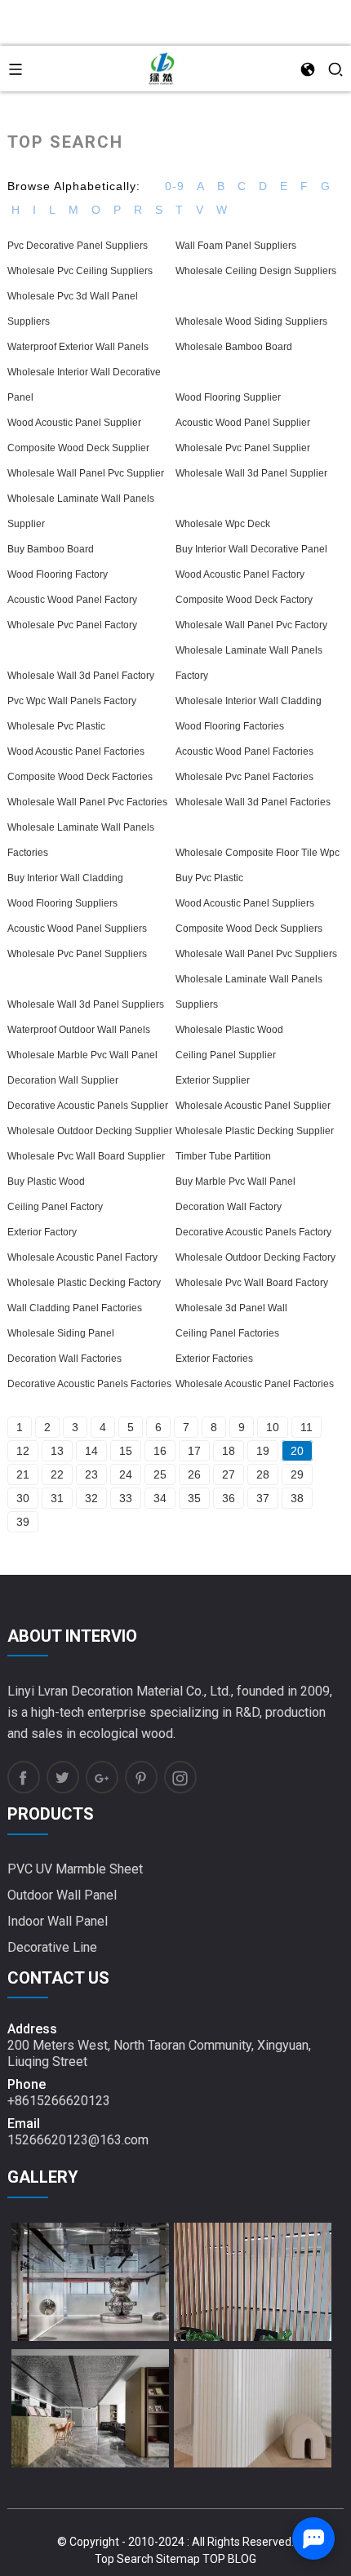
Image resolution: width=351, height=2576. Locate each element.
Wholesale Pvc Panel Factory (72, 625)
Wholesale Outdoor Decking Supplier (90, 1131)
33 (126, 1498)
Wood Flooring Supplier (228, 397)
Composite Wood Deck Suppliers (249, 929)
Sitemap (178, 2559)
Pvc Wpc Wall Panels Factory (72, 701)
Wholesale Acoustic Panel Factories (255, 1384)
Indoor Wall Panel (58, 1921)
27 (229, 1474)
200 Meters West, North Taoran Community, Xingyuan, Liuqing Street (159, 2053)
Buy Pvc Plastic (209, 878)
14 (91, 1451)
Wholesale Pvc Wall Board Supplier (86, 1156)
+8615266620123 (59, 2101)
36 (229, 1498)
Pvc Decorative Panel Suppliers (78, 246)
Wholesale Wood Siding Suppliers (251, 321)
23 (91, 1474)
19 (263, 1451)
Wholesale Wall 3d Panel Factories (253, 802)
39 (23, 1522)
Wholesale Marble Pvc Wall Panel (82, 1055)
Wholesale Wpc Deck (223, 524)
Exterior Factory (42, 1232)
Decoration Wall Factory (229, 1207)
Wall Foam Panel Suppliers (236, 246)
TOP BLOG (229, 2559)
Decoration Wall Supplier (63, 1080)
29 (297, 1474)
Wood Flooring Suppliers (62, 903)
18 (229, 1451)
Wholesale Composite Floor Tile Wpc (258, 853)
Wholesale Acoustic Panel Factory (82, 1257)
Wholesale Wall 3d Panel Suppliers (86, 1004)
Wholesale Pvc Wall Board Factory (252, 1283)
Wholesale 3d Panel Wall (231, 1308)
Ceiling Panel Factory (55, 1207)
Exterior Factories (214, 1359)
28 (263, 1474)
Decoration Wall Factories (64, 1359)
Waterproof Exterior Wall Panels (78, 347)
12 (23, 1451)
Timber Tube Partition (223, 1156)
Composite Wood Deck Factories (80, 777)
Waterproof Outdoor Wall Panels (79, 1030)
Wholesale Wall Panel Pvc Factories (87, 802)
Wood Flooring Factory (58, 574)
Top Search (124, 2559)
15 (126, 1451)
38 (297, 1498)
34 (160, 1498)
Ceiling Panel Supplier (226, 1055)
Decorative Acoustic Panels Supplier (88, 1106)
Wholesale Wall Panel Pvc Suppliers (256, 954)
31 (57, 1498)
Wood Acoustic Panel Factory (240, 574)
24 (126, 1474)
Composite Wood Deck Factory (244, 600)
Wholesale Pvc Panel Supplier (243, 448)
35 (194, 1498)
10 (273, 1427)
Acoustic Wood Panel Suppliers (77, 929)
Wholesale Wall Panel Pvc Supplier (86, 473)
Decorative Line (52, 1947)
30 (23, 1498)
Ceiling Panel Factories (227, 1333)
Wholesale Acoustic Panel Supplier (253, 1106)
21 (23, 1474)
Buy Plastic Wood (46, 1182)
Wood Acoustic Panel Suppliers (245, 903)
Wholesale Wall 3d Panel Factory (81, 676)
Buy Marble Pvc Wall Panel (235, 1182)
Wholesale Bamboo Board (234, 347)
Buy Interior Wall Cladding (65, 878)
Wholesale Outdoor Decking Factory (255, 1257)
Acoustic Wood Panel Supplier (243, 423)
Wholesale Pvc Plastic (56, 726)
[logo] (162, 68)
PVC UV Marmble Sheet (75, 1869)
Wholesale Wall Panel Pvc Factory (251, 625)
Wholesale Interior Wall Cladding (249, 701)
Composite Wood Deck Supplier (78, 448)
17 (194, 1451)
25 (160, 1474)
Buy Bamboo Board (51, 549)
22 (57, 1474)
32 (91, 1498)
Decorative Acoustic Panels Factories (89, 1384)
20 (297, 1451)
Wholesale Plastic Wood (229, 1030)
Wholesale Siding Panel (61, 1333)
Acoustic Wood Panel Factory (72, 600)
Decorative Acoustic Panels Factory (253, 1232)
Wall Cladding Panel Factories (75, 1308)
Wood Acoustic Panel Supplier (74, 423)
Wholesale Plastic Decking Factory (84, 1283)
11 (307, 1427)
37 (263, 1498)
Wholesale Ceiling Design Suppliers (256, 271)
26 (194, 1474)
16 (160, 1451)
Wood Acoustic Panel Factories (76, 752)
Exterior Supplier (213, 1080)
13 (57, 1451)
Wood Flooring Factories (230, 726)
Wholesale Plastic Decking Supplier (255, 1131)
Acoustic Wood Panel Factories (244, 752)
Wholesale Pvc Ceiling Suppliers (80, 271)
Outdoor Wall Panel (62, 1895)
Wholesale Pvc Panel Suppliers (77, 954)
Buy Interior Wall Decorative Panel (251, 549)
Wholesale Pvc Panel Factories (244, 777)
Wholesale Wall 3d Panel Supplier (251, 473)
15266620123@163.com (78, 2140)
